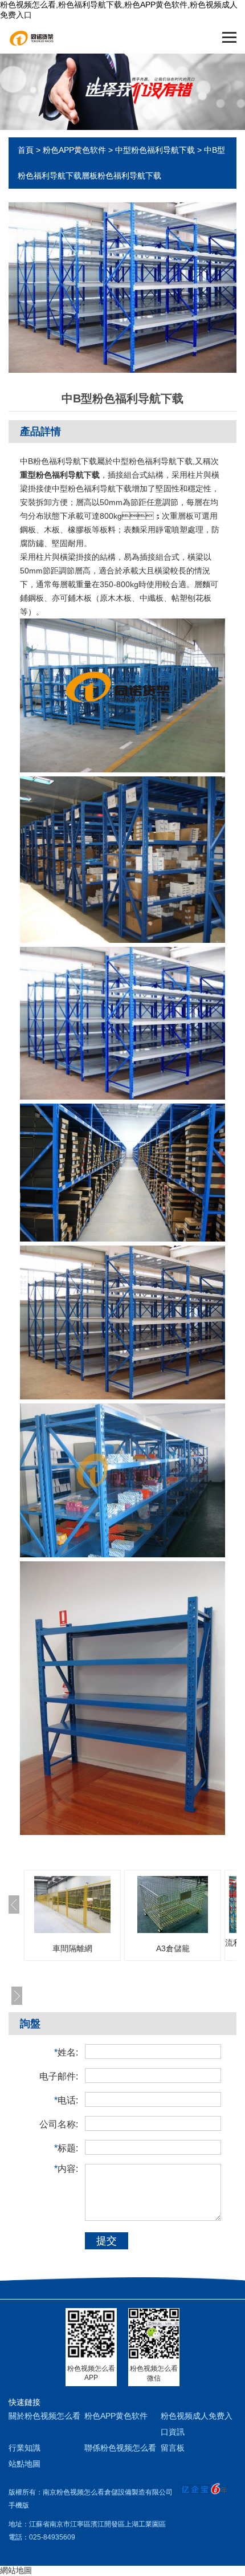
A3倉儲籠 (173, 1948)
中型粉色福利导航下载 (155, 150)
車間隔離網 (72, 1948)
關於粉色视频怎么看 (44, 2416)
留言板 (173, 2448)
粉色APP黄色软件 (74, 150)
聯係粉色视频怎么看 (120, 2448)
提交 (107, 2241)
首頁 (26, 150)
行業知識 (24, 2448)
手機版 (19, 2505)
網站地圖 (16, 2570)
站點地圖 (24, 2464)
